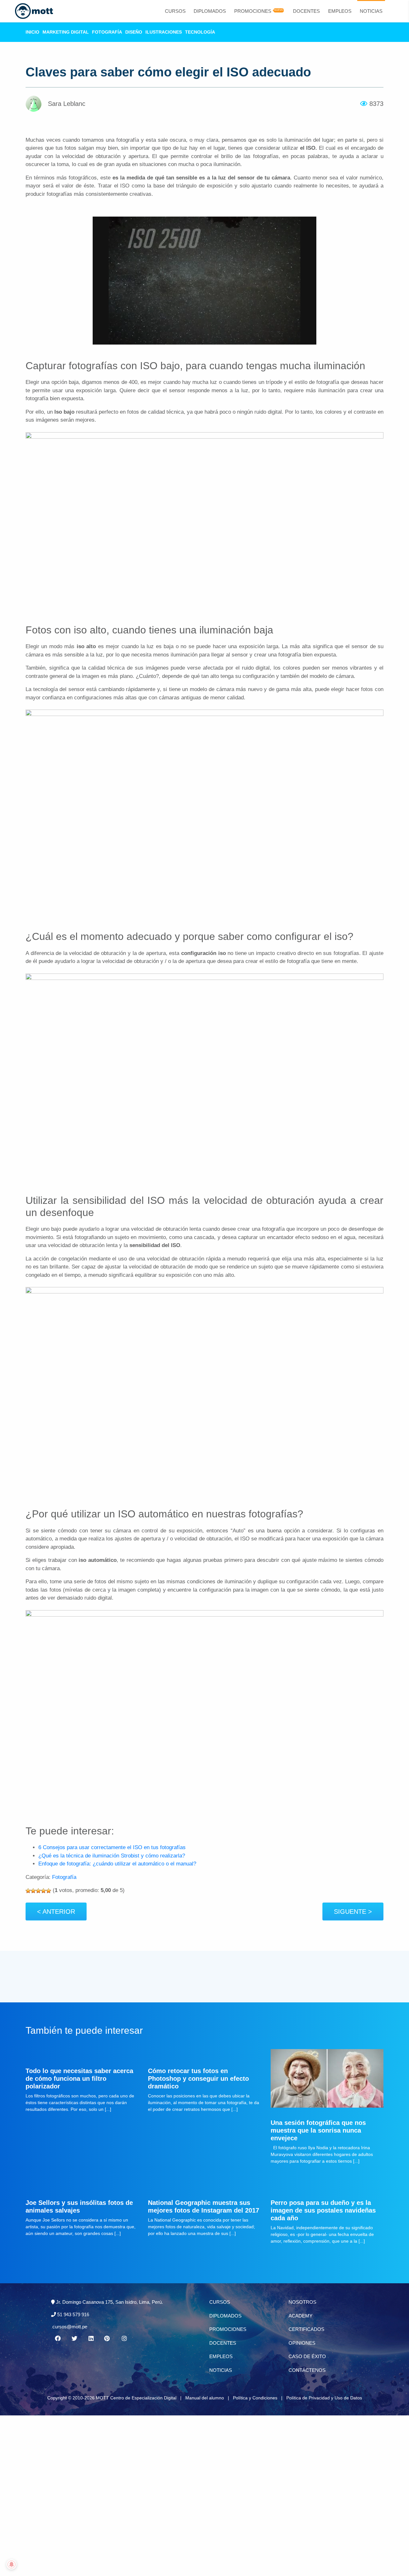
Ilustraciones (164, 32)
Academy (301, 2316)
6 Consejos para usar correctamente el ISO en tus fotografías (112, 1847)
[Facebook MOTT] (58, 2339)
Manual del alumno (205, 2398)
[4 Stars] (43, 1891)
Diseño (134, 32)
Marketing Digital (66, 32)
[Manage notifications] (12, 2564)
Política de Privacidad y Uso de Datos (324, 2398)
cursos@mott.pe (70, 2327)
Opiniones (302, 2343)
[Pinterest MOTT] (107, 2339)
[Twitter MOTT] (74, 2339)
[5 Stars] (49, 1891)
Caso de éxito (307, 2356)
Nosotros (302, 2302)
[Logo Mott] (34, 11)
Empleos (340, 11)
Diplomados (210, 11)
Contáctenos (307, 2370)
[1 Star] (28, 1891)
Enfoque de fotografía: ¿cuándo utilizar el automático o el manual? (117, 1864)
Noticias (371, 11)
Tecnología (200, 32)
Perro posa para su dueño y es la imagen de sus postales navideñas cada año (323, 2210)
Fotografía (107, 32)
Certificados (306, 2329)
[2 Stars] (33, 1891)
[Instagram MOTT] (124, 2339)
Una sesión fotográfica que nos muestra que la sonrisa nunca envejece (318, 2130)
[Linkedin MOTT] (91, 2339)
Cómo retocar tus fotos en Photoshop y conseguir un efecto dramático (198, 2079)
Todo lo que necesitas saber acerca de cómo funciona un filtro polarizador (79, 2079)
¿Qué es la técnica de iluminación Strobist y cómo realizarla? (112, 1856)
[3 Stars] (38, 1891)
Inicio (32, 32)
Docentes (306, 11)
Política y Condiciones (255, 2398)
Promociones (253, 11)
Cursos (175, 11)
